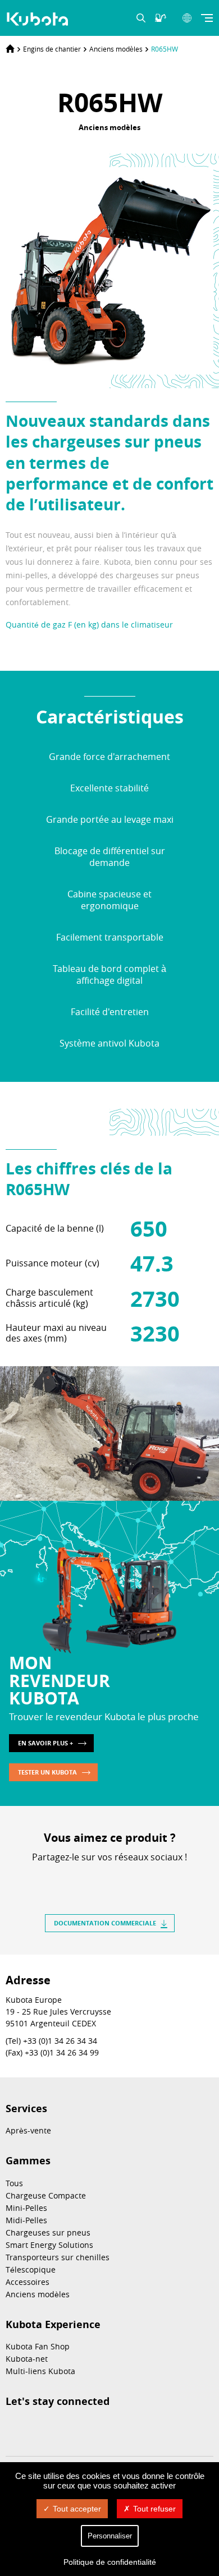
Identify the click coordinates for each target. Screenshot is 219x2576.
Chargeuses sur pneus (48, 2232)
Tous (14, 2183)
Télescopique (31, 2269)
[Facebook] (79, 1877)
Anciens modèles (116, 49)
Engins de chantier (52, 49)
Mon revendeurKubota (60, 1680)
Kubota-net (27, 2359)
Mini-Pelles (26, 2208)
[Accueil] (10, 49)
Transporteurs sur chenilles (58, 2257)
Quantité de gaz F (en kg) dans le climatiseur (89, 625)
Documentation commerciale (105, 1923)
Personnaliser (110, 2536)
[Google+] (140, 1877)
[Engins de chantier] (39, 19)
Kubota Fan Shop (38, 2346)
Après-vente (28, 2130)
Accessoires (28, 2282)
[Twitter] (120, 1877)
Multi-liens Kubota (40, 2371)
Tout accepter (77, 2509)
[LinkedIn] (99, 1877)
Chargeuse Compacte (46, 2195)
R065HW (165, 49)
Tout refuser (154, 2509)
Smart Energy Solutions (49, 2245)
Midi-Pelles (26, 2220)
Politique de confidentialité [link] (110, 2562)
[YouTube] (97, 2429)
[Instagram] (12, 2429)
